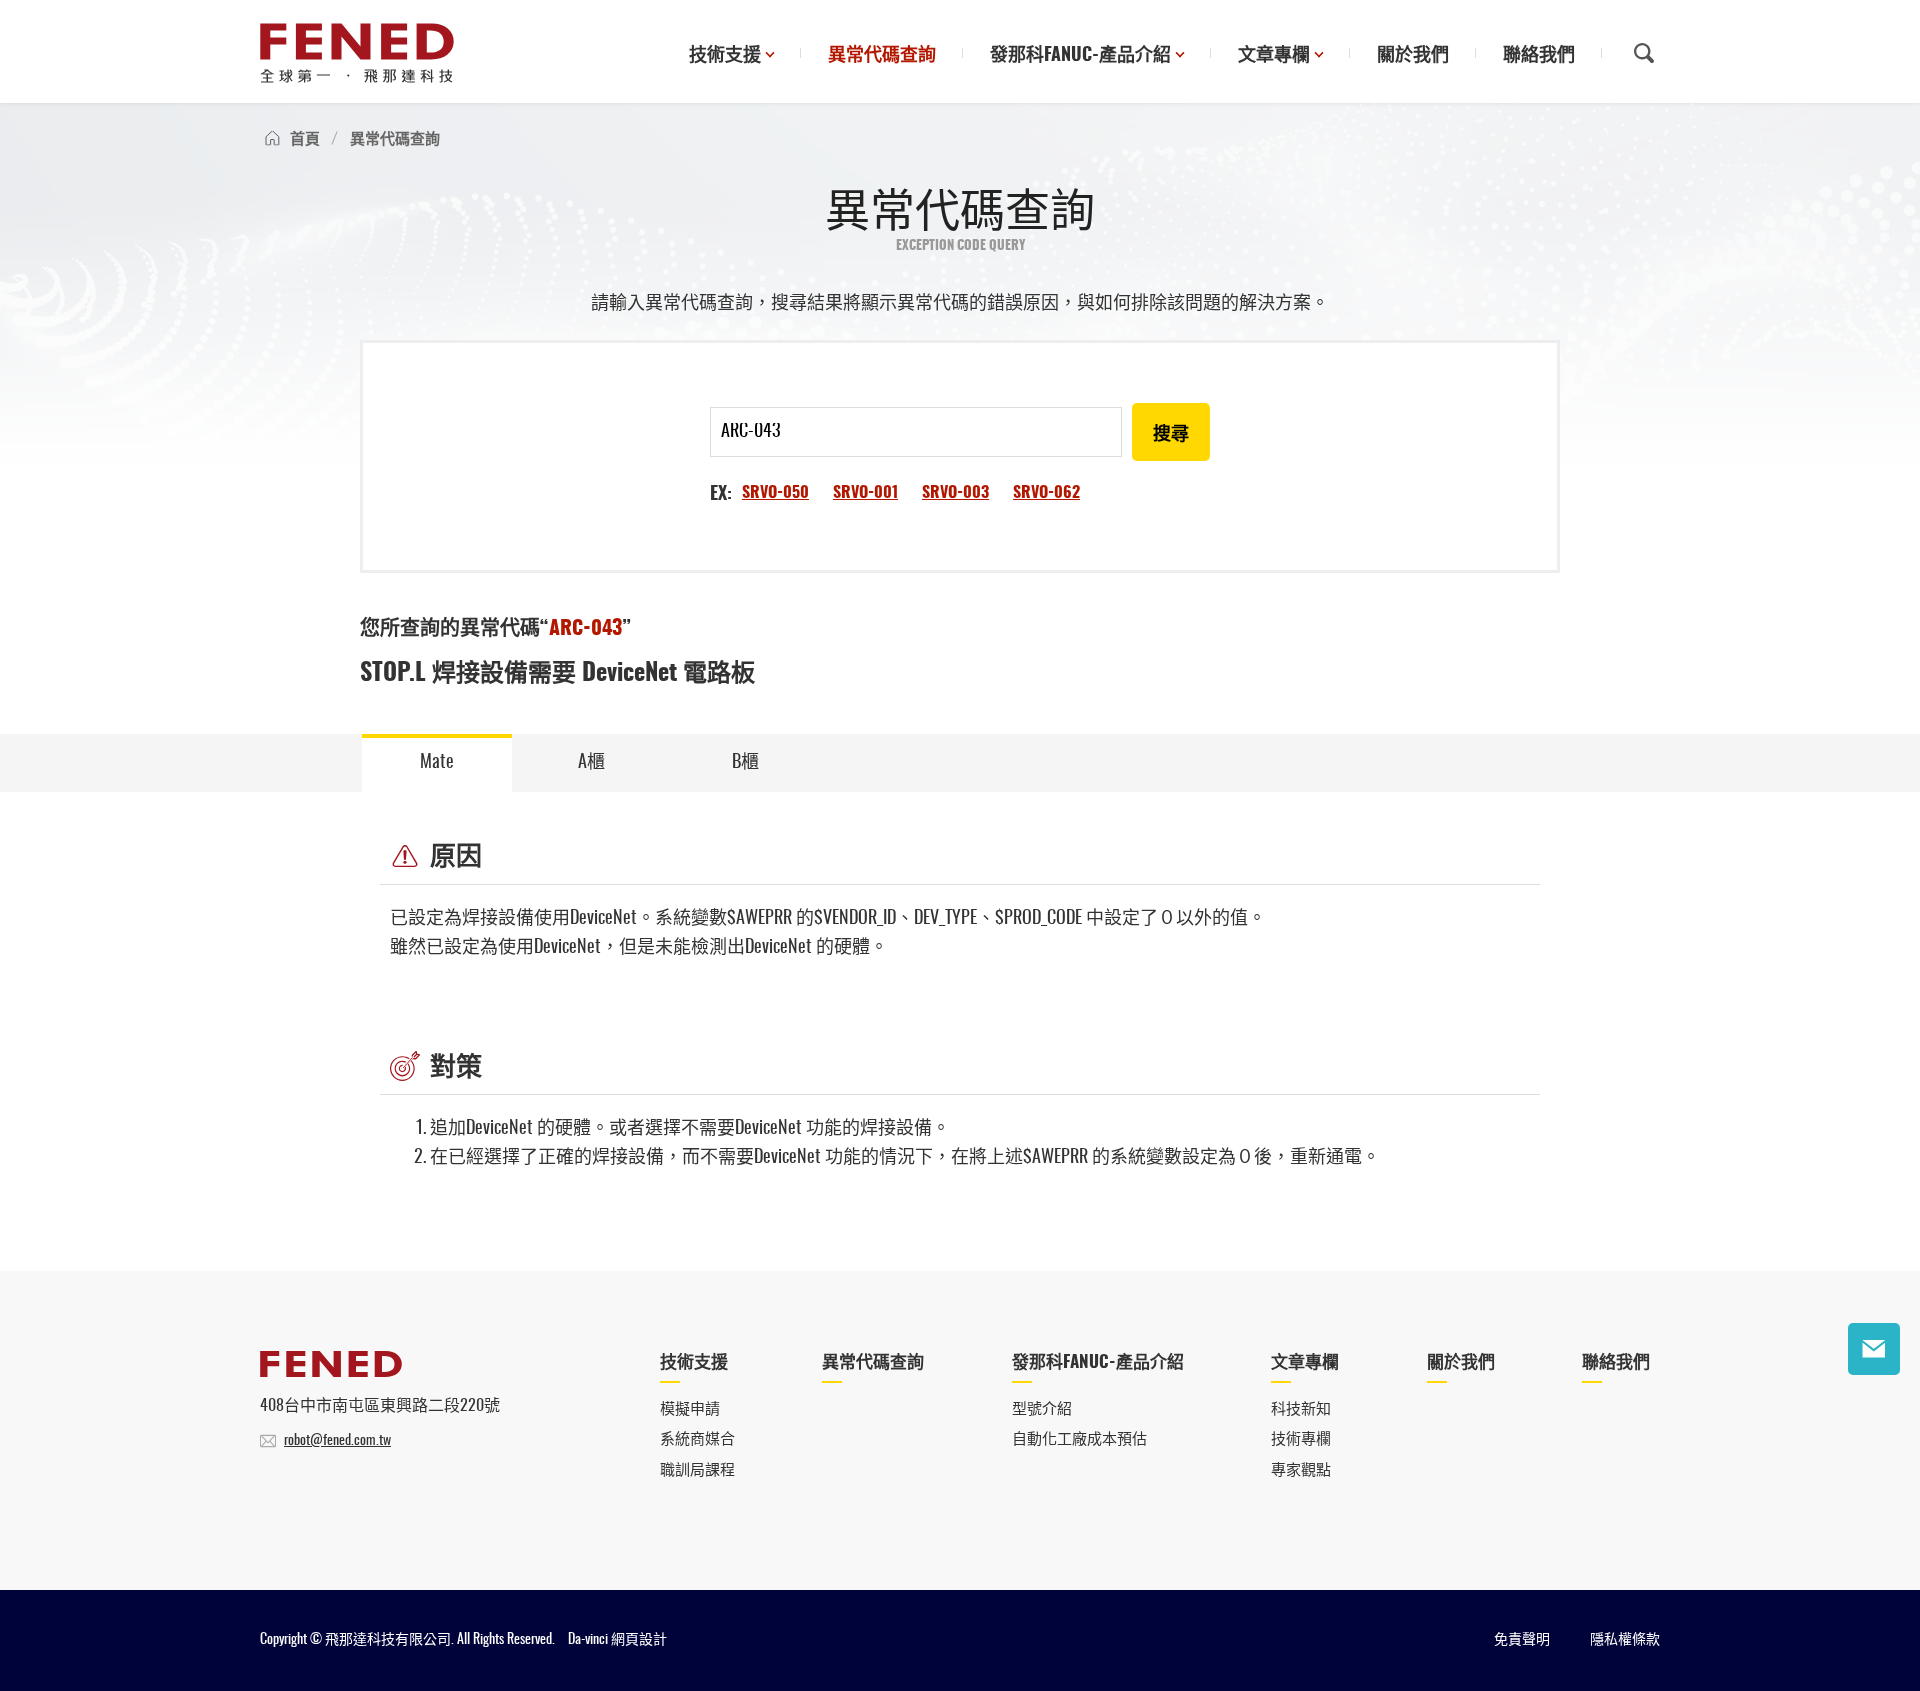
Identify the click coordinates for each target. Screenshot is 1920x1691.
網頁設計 (639, 1640)
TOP (1874, 1411)
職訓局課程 (697, 1470)
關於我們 (1413, 56)
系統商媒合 (697, 1439)
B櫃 (745, 763)
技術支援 (725, 56)
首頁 (305, 139)
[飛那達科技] (357, 53)
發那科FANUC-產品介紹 (1080, 56)
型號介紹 (1042, 1409)
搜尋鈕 (1644, 53)
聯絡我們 (1539, 56)
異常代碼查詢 (882, 56)
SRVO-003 (955, 493)
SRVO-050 (775, 493)
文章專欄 (1274, 56)
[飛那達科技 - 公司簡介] (331, 1372)
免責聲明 (1522, 1640)
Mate (437, 763)
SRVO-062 (1046, 493)
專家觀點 (1301, 1470)
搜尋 (1171, 435)
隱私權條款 (1625, 1640)
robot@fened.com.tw (337, 1441)
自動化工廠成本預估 (1079, 1439)
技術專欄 (1301, 1439)
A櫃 (591, 763)
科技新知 (1301, 1409)
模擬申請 (690, 1409)
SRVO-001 (865, 493)
